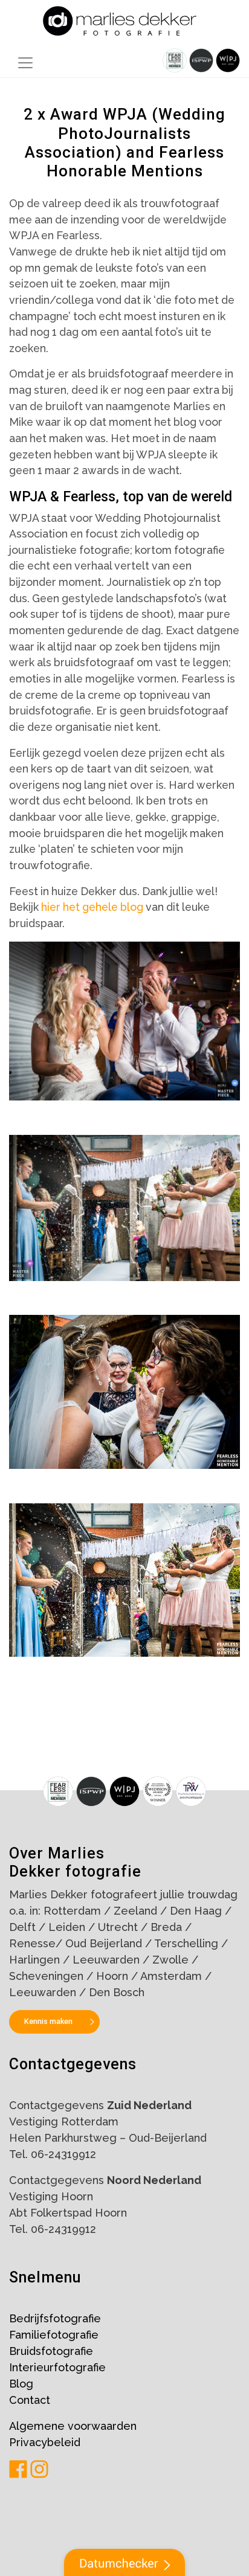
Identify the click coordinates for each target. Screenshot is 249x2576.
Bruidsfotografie (51, 2351)
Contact (30, 2400)
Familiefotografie (54, 2335)
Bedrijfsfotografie (55, 2318)
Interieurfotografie (57, 2367)
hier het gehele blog (92, 907)
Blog (21, 2384)
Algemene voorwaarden (73, 2426)
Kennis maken (48, 2021)
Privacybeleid (45, 2442)
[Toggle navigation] (25, 63)
